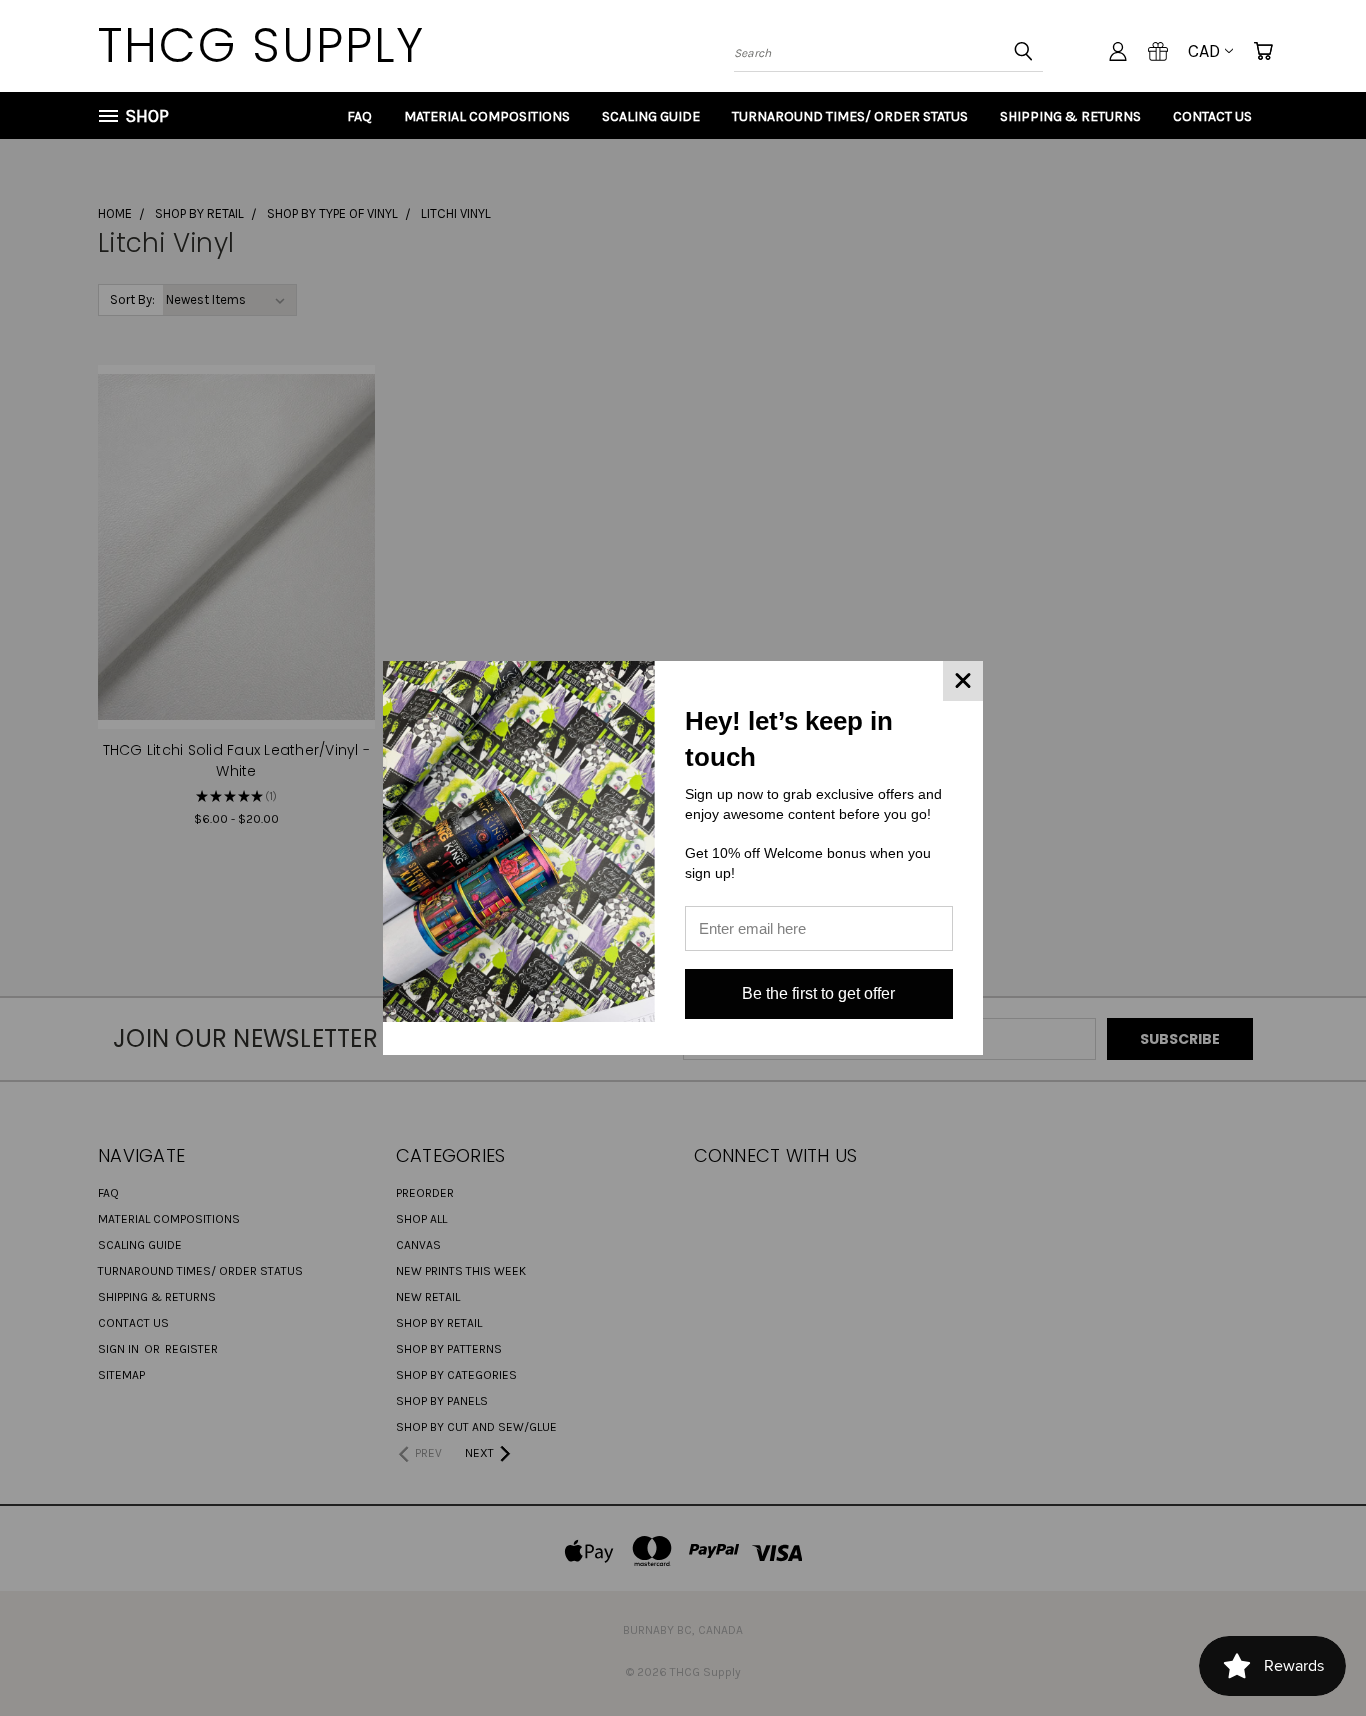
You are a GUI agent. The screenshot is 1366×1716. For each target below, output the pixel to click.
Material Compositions (487, 116)
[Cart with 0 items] (1263, 51)
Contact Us (1212, 116)
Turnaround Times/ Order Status (850, 116)
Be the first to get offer (818, 993)
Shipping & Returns (1070, 116)
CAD (1204, 51)
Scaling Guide (651, 116)
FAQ (359, 116)
